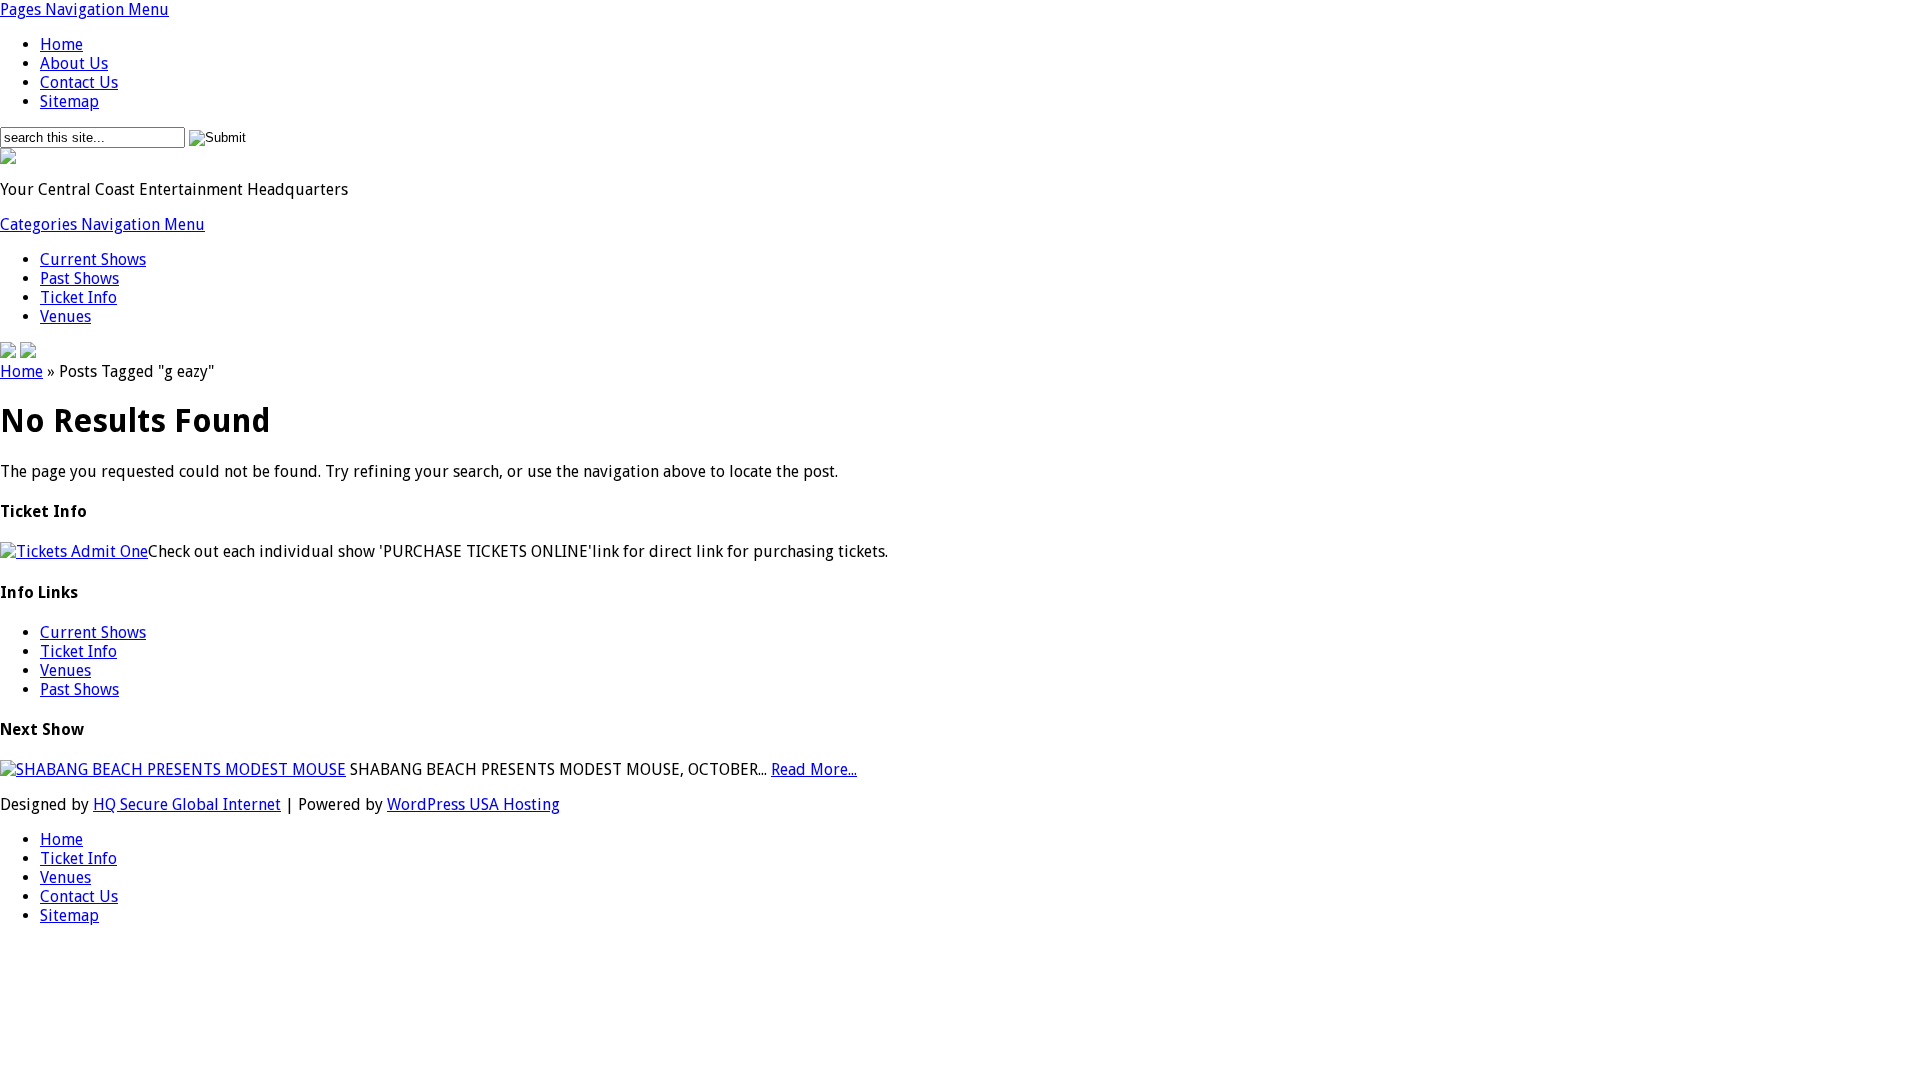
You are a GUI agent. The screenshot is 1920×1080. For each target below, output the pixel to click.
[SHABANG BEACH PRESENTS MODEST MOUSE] (173, 769)
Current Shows (93, 259)
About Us (74, 63)
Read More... (814, 769)
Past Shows (79, 278)
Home (61, 44)
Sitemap (69, 101)
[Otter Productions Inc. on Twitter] (28, 352)
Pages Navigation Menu (84, 9)
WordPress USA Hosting (473, 804)
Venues (65, 316)
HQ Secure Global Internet (187, 804)
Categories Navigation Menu (102, 224)
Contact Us (79, 82)
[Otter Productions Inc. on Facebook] (8, 352)
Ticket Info (78, 297)
